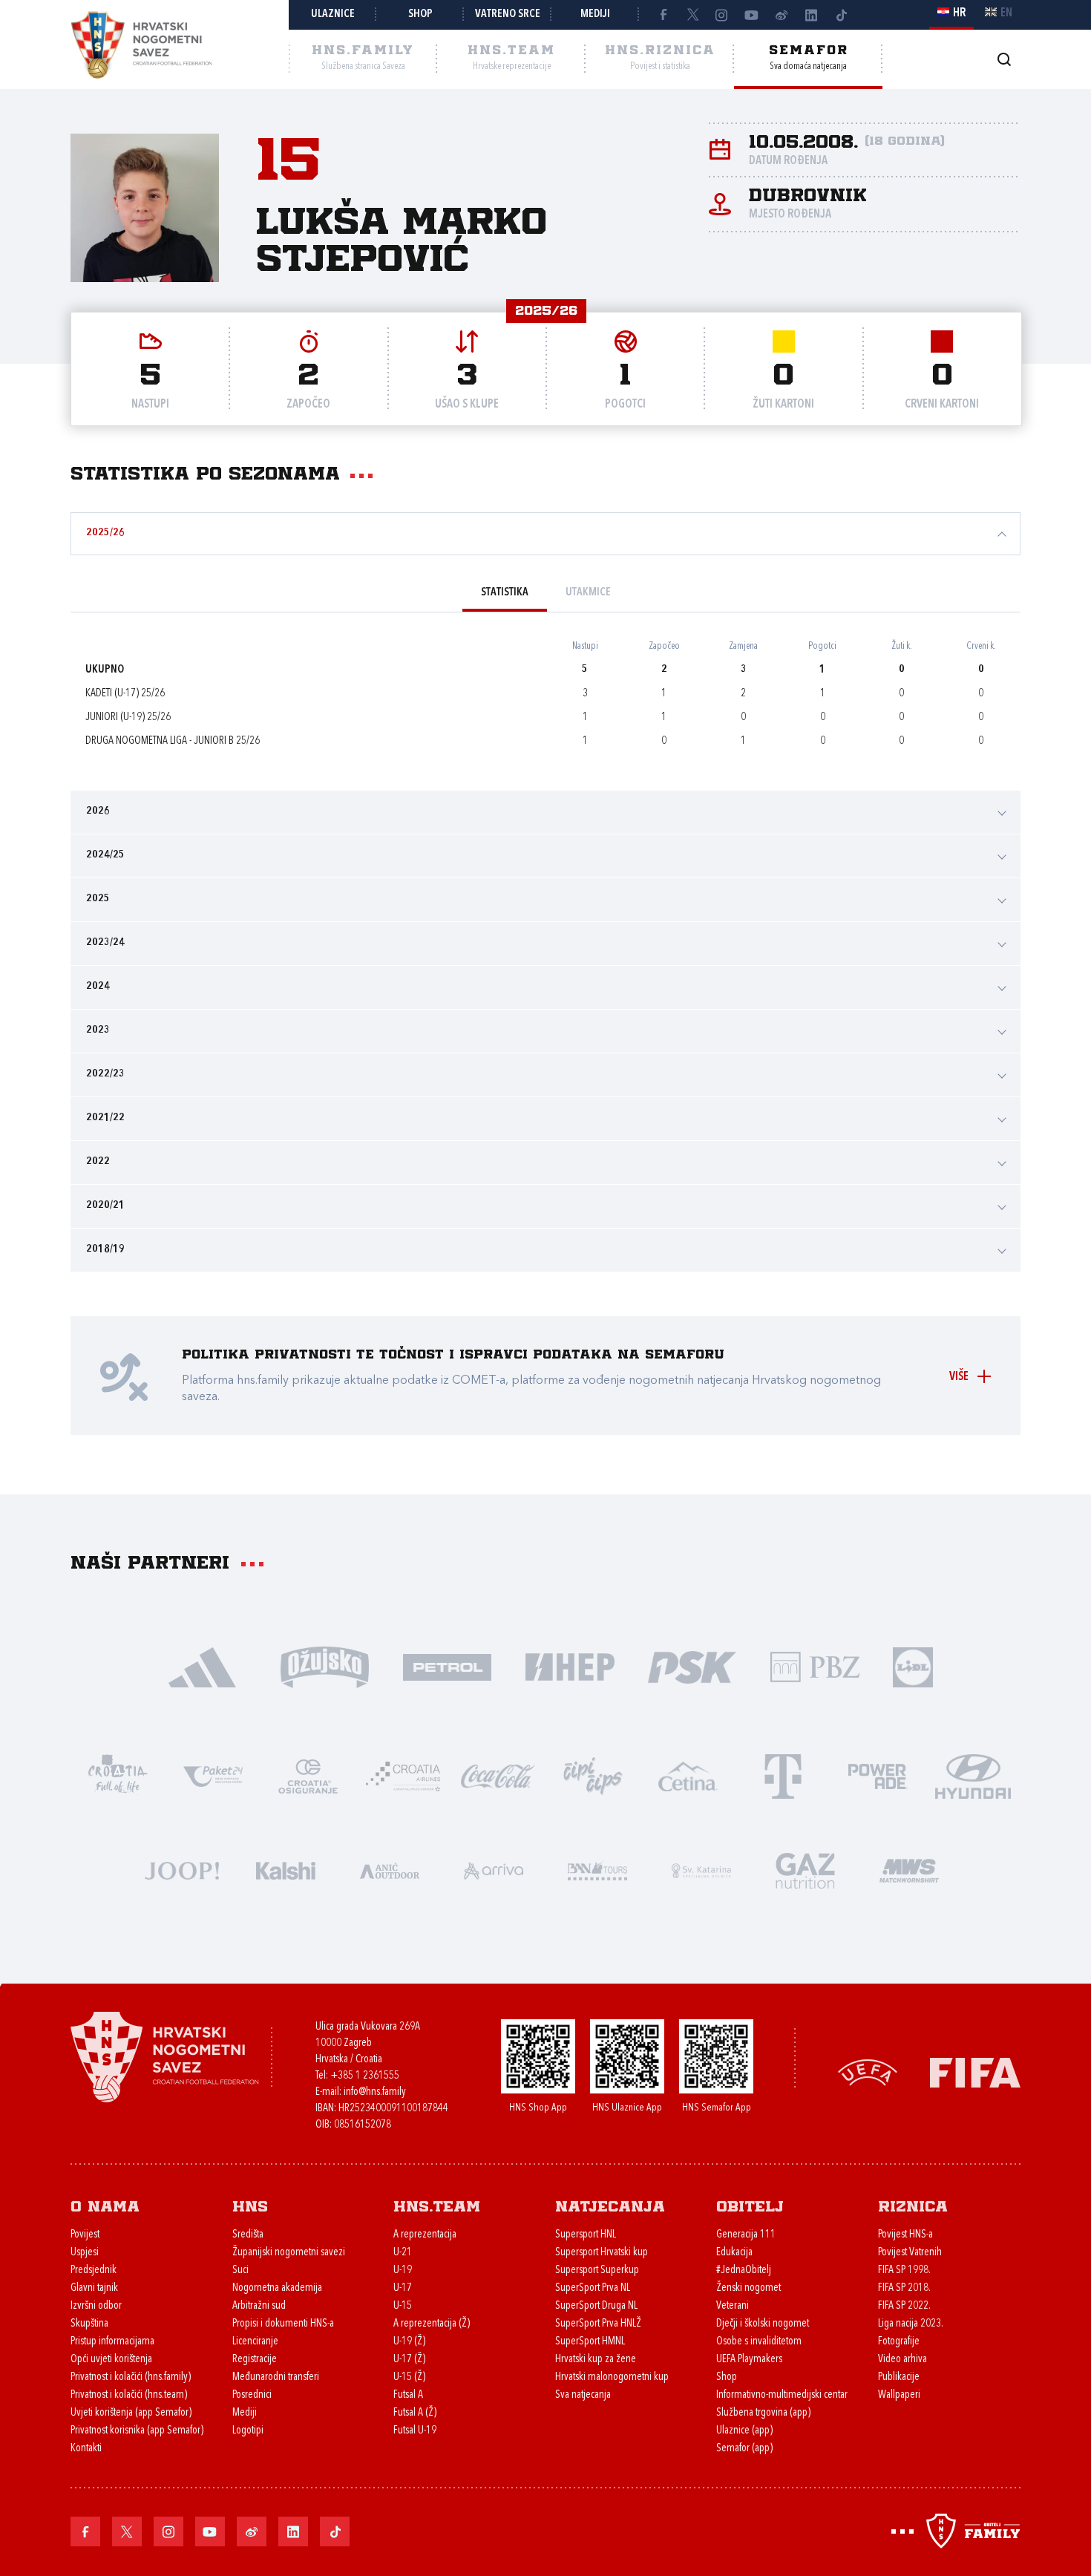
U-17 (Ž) (409, 2360)
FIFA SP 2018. (904, 2288)
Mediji (595, 14)
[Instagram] (722, 15)
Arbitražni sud (259, 2306)
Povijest (85, 2235)
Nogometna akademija (277, 2288)
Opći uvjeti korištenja (111, 2360)
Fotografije (899, 2342)
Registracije (255, 2360)
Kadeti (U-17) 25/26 (125, 694)
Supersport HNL (586, 2235)
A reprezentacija (425, 2235)
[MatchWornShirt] (909, 1870)
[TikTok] (841, 15)
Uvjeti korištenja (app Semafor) (131, 2413)
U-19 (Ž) (409, 2342)
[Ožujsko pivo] (325, 1666)
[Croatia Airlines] (403, 1775)
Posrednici (252, 2395)
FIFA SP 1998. (904, 2271)
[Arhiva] (1004, 59)
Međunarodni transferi (276, 2377)
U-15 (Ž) (409, 2377)
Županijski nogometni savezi (289, 2253)
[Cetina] (688, 1775)
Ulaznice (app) (744, 2431)
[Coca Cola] (498, 1775)
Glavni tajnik (94, 2288)
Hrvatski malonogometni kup (612, 2377)
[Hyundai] (973, 1775)
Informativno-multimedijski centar (782, 2395)
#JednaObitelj (744, 2271)
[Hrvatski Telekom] (783, 1775)
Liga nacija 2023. (911, 2324)
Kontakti (86, 2449)
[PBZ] (815, 1666)
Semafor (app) (744, 2449)
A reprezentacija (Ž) (432, 2324)
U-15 (403, 2306)
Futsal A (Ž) (415, 2413)
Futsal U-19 (415, 2431)
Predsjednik (94, 2271)
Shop (420, 14)
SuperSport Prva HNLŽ (598, 2324)
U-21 (403, 2253)
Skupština (89, 2324)
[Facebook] (663, 15)
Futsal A (408, 2395)
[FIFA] (975, 2071)
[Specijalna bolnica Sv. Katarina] (701, 1870)
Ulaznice (333, 14)
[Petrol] (447, 1666)
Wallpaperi (899, 2395)
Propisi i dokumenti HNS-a (283, 2324)
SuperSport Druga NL (596, 2306)
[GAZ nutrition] (805, 1870)
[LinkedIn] (811, 15)
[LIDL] (913, 1666)
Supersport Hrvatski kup (602, 2253)
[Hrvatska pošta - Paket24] (213, 1775)
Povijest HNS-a (905, 2235)
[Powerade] (878, 1775)
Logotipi (248, 2431)
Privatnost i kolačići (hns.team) (129, 2395)
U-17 (403, 2288)
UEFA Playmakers (749, 2360)
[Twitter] (692, 15)
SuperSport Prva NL (593, 2288)
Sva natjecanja (583, 2395)
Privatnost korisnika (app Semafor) (137, 2431)
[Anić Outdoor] (390, 1870)
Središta (248, 2235)
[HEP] (570, 1666)
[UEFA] (868, 2071)
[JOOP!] (182, 1870)
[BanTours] (597, 1870)
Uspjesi (85, 2253)
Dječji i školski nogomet (763, 2324)
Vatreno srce (508, 14)
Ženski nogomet (748, 2288)
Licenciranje (255, 2342)
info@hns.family (375, 2092)
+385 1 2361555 (365, 2076)
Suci (240, 2271)
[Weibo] (782, 15)
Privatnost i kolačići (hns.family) (131, 2377)
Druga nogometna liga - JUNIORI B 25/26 (173, 741)
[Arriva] (494, 1870)
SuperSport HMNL (590, 2342)
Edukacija (734, 2253)
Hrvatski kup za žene (596, 2360)
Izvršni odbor (96, 2306)
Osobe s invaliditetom (759, 2342)
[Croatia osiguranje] (308, 1775)
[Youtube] (752, 15)
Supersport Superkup (597, 2271)
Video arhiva (902, 2360)
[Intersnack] (593, 1775)
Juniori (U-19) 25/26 (128, 717)
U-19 (403, 2271)
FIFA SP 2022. (904, 2306)
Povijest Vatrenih (910, 2253)
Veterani (733, 2306)
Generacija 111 (746, 2235)
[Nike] (202, 1666)
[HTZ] (118, 1775)
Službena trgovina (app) (763, 2413)
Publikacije (899, 2377)
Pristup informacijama (112, 2342)
